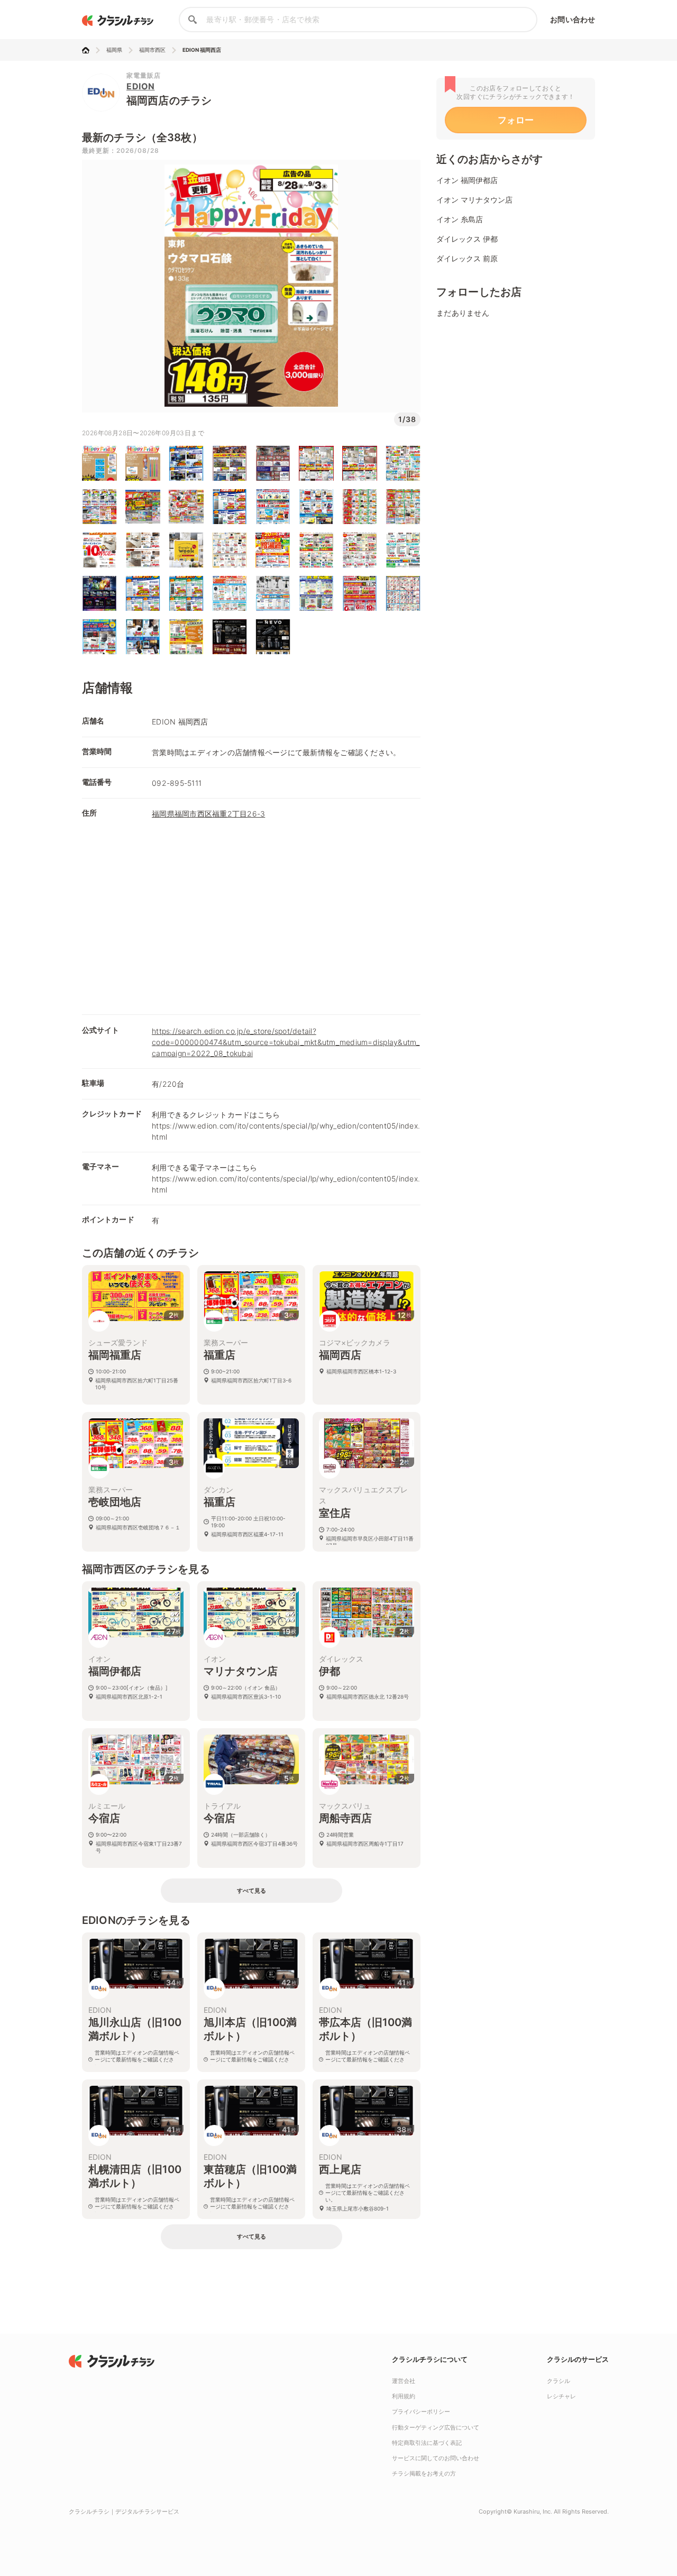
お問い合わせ (573, 19)
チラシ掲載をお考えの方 (424, 2473)
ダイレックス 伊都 (467, 239)
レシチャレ (561, 2396)
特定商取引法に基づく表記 (427, 2443)
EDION (141, 86)
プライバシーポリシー (421, 2412)
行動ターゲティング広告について (436, 2427)
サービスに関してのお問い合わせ (436, 2458)
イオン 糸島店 (460, 219)
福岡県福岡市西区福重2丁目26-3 (208, 814)
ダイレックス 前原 (467, 258)
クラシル (559, 2381)
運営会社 (404, 2381)
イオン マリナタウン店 (474, 200)
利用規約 (404, 2396)
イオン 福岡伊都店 (467, 180)
